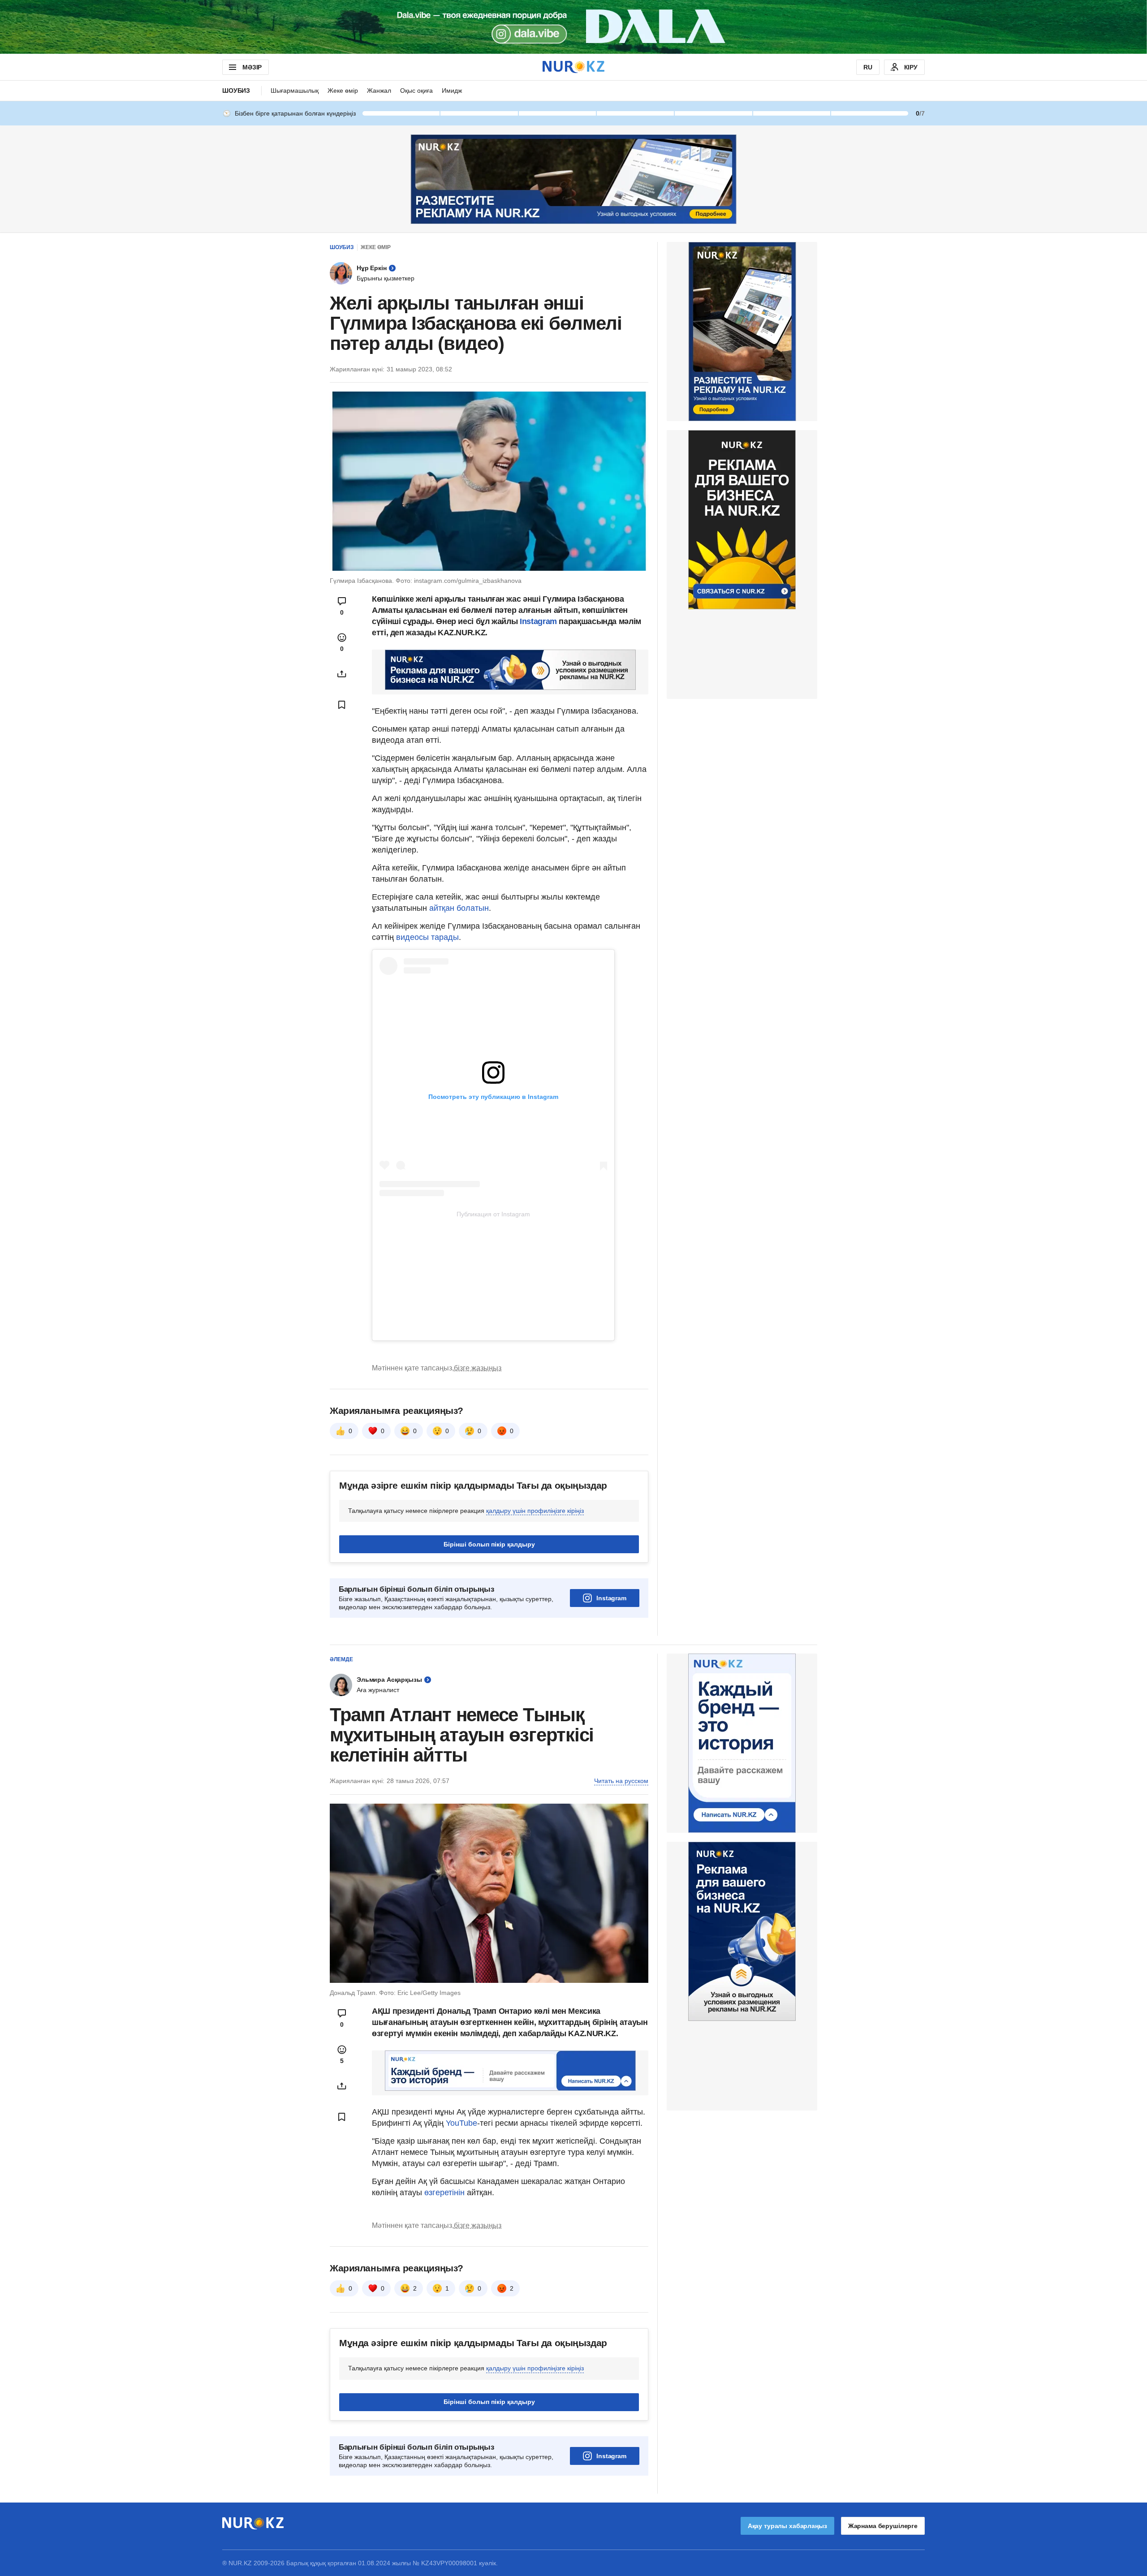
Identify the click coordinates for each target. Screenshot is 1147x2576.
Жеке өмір (343, 90)
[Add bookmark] (342, 705)
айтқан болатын (459, 908)
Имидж (452, 90)
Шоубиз (236, 90)
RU (868, 67)
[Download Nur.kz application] (573, 27)
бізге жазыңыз (478, 1368)
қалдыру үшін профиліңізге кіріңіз (535, 1511)
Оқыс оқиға (416, 90)
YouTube (461, 2123)
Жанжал (379, 90)
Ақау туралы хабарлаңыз (787, 2526)
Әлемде (341, 1659)
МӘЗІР (252, 67)
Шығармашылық (295, 90)
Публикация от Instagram (493, 1214)
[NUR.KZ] (573, 67)
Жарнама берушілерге (883, 2526)
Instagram (537, 621)
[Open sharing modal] (342, 674)
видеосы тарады (427, 937)
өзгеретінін (446, 2193)
